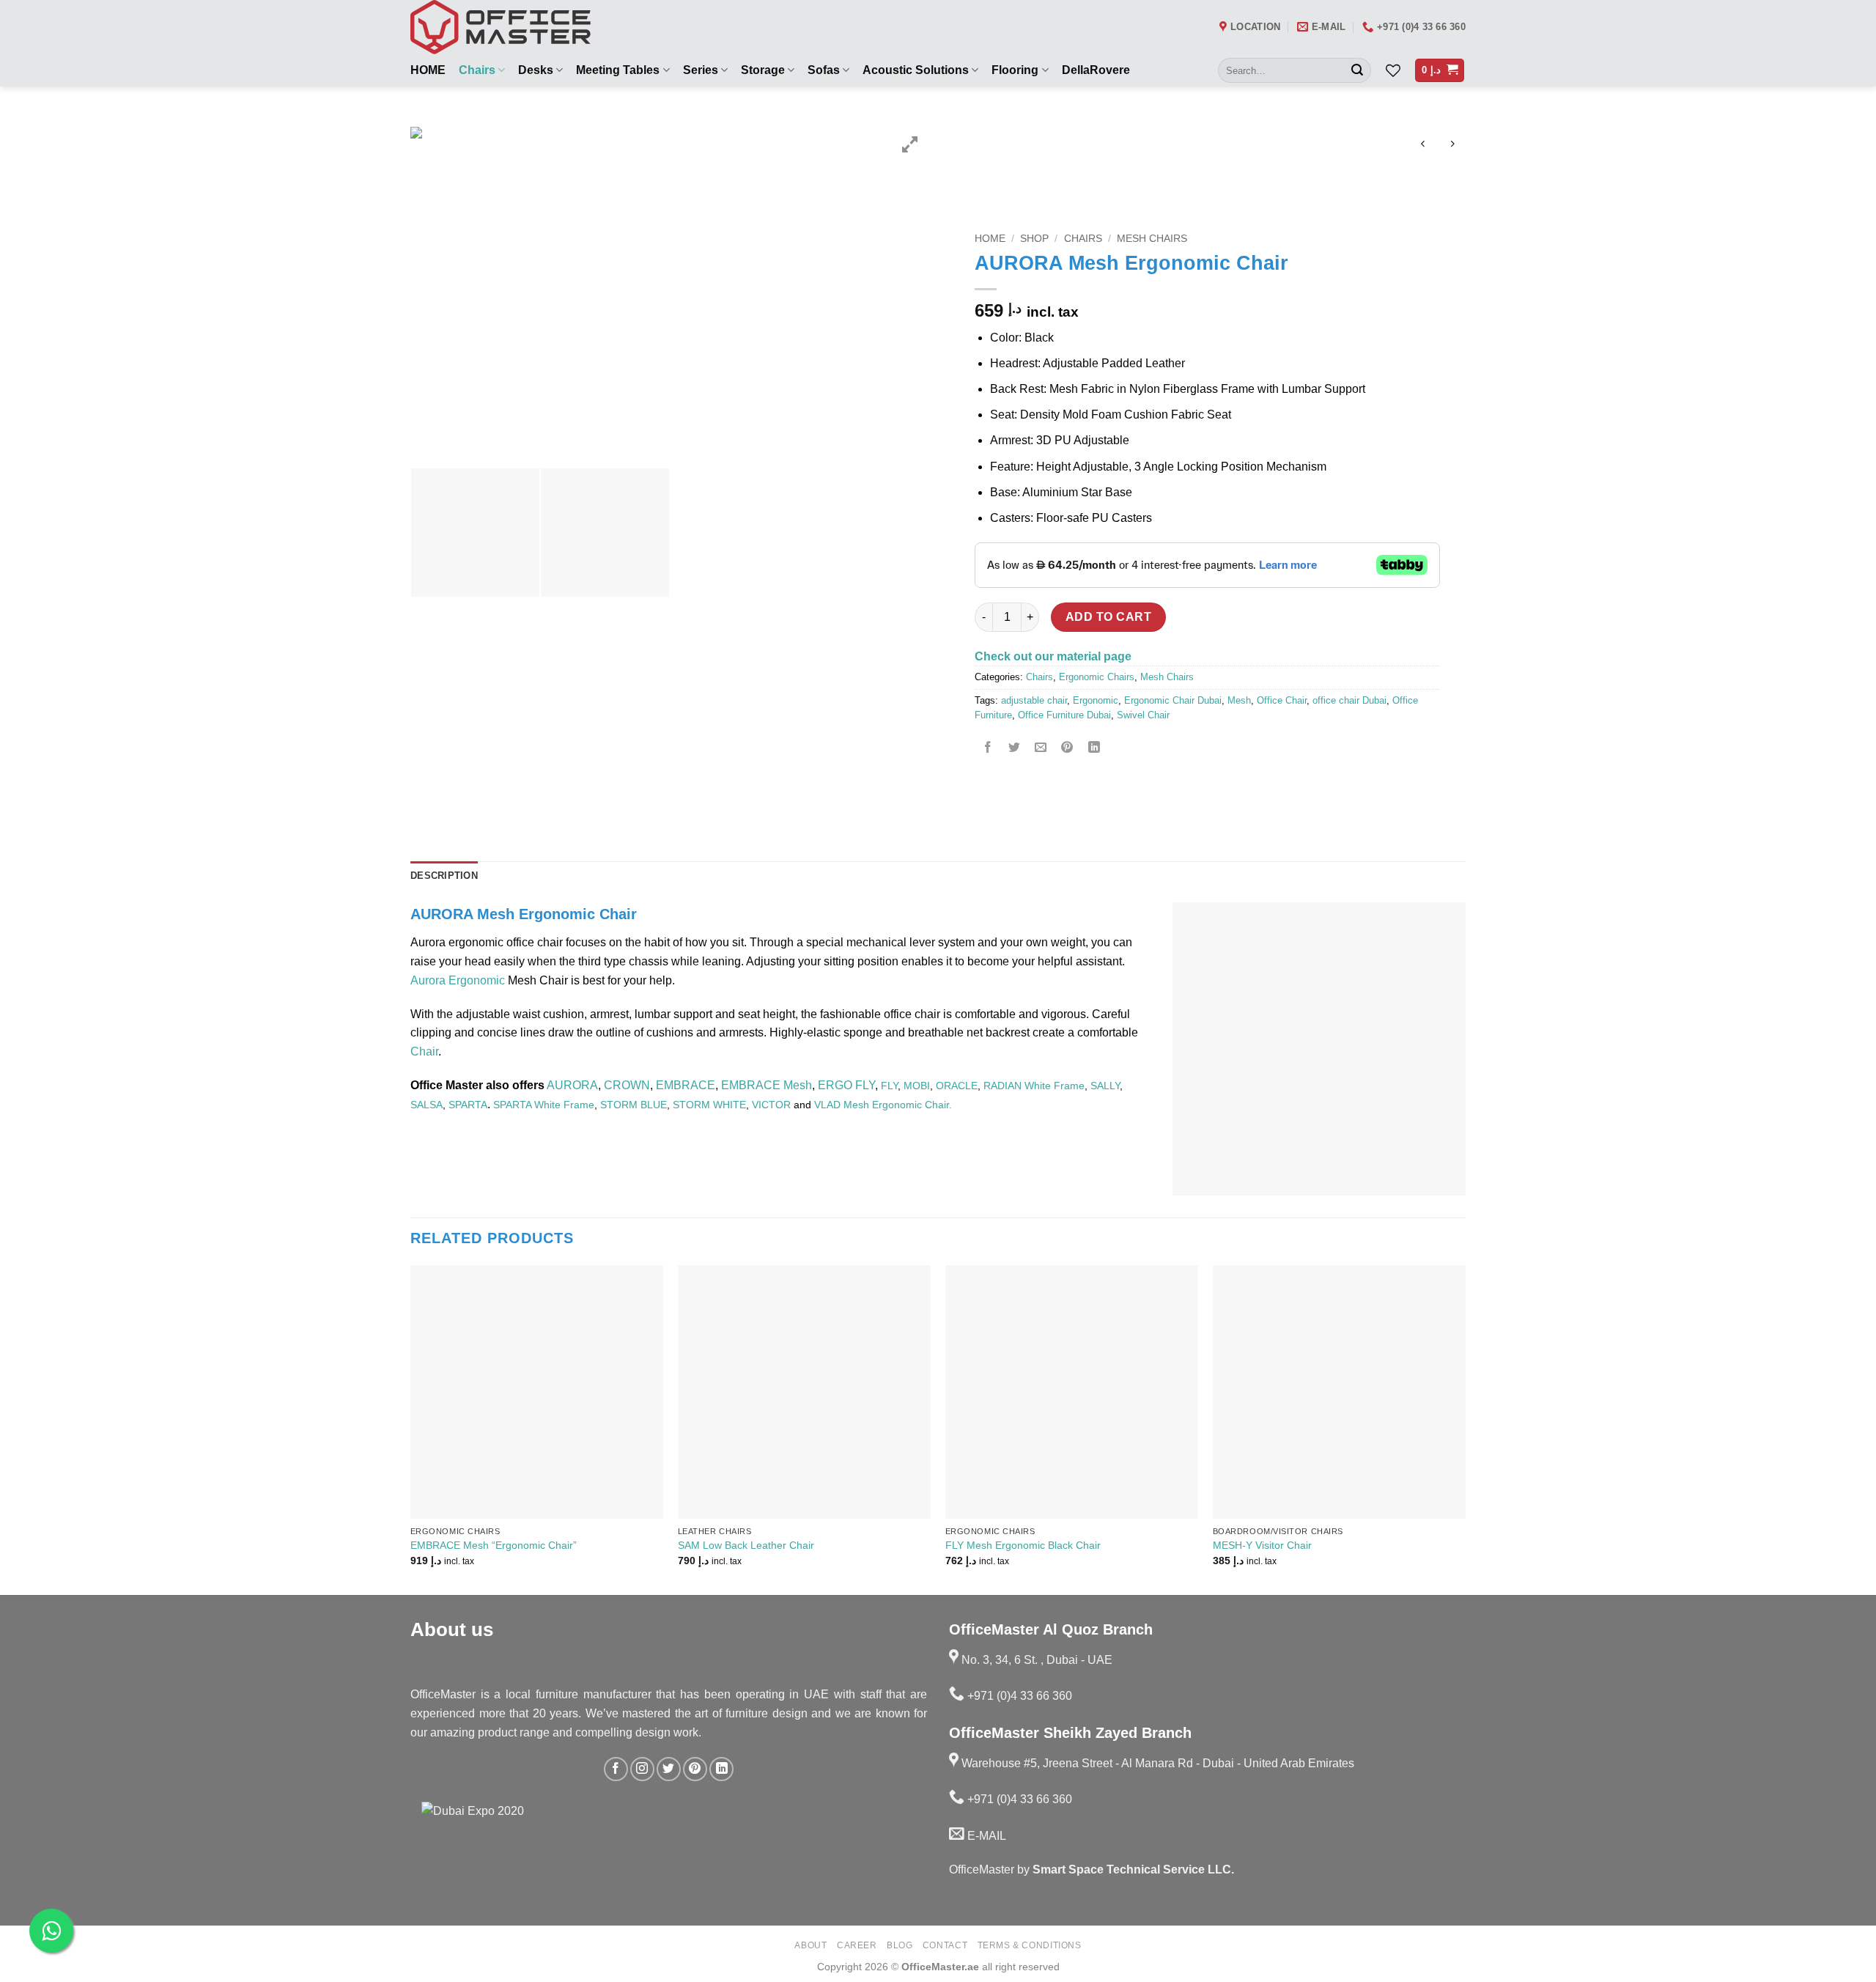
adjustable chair (1034, 700)
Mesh (1239, 700)
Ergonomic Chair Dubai (1173, 700)
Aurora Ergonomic (458, 980)
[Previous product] (1452, 145)
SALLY (1105, 1086)
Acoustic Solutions (916, 70)
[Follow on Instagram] (642, 1769)
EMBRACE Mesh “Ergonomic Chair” (494, 1545)
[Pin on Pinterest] (1067, 749)
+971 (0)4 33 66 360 (1018, 1696)
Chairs (477, 70)
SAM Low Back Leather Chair (746, 1545)
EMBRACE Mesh (767, 1085)
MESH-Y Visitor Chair (1262, 1545)
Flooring (1015, 70)
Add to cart (1108, 617)
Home (990, 239)
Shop (1034, 239)
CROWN (627, 1085)
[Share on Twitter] (1015, 749)
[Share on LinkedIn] (1094, 749)
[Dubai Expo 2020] (505, 1849)
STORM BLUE (634, 1105)
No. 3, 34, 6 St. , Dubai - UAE (1035, 1660)
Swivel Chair (1143, 715)
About (810, 1945)
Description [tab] (444, 876)
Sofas (824, 70)
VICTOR (771, 1105)
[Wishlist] (1393, 70)
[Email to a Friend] (1041, 749)
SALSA (426, 1105)
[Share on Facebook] (988, 749)
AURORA (572, 1085)
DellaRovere (1096, 70)
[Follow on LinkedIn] (721, 1769)
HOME (428, 70)
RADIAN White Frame (1034, 1086)
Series (701, 70)
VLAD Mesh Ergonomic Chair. (883, 1105)
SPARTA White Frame (544, 1105)
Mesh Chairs (1152, 239)
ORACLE (957, 1086)
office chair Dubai (1349, 700)
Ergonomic (1096, 700)
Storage (763, 70)
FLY (889, 1086)
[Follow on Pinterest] (695, 1769)
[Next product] (1423, 145)
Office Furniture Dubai (1064, 715)
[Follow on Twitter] (669, 1769)
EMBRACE (686, 1085)
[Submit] (1357, 70)
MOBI (917, 1086)
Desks (536, 70)
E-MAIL (985, 1836)
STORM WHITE (709, 1105)
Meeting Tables (618, 70)
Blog (900, 1945)
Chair (424, 1051)
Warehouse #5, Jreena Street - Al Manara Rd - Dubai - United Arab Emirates (1156, 1763)
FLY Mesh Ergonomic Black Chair (1023, 1545)
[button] (1440, 71)
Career (857, 1945)
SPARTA (468, 1105)
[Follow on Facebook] (616, 1769)
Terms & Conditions (1030, 1945)
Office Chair (1282, 700)
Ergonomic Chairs (1097, 677)
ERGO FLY (846, 1085)
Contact (945, 1945)
